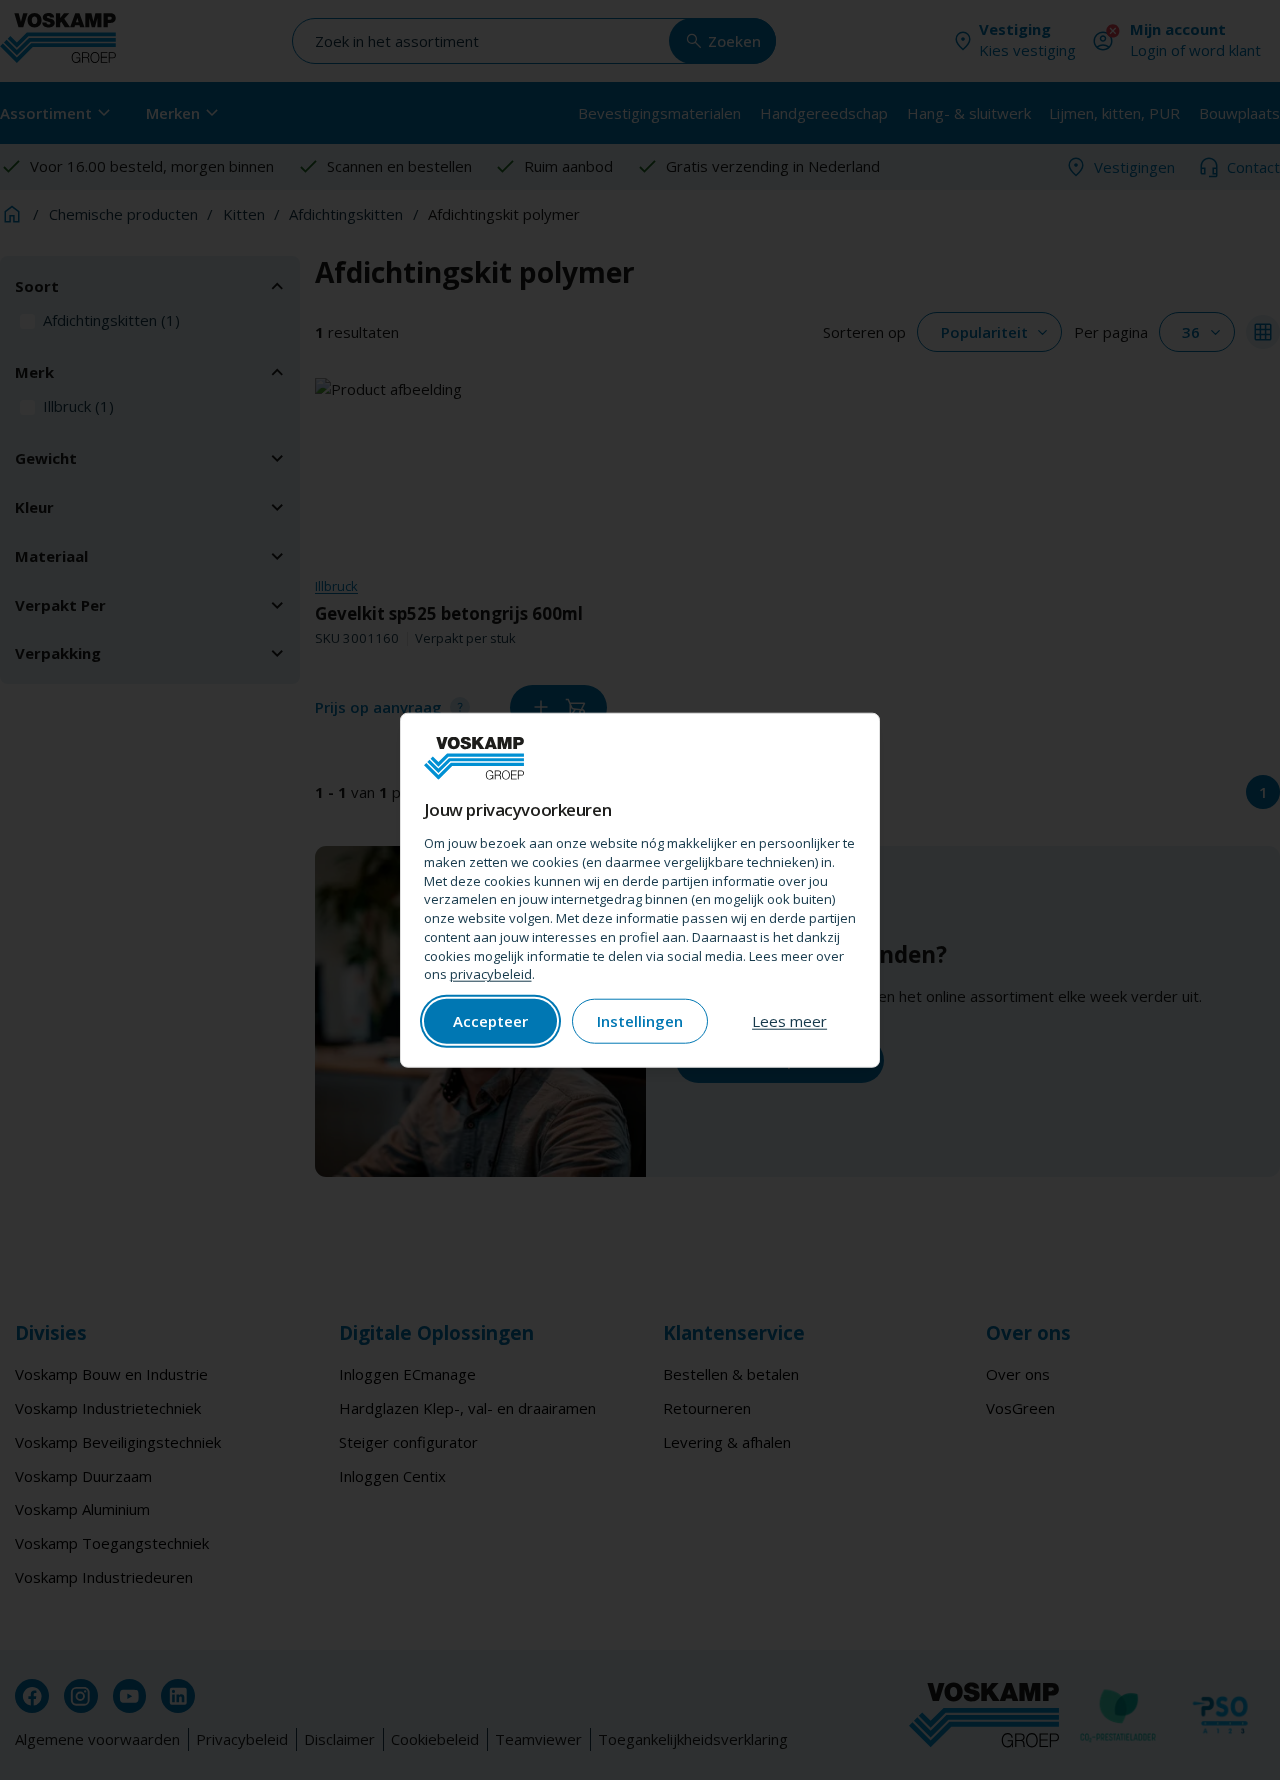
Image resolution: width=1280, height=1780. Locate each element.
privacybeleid (491, 974)
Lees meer (789, 1021)
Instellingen (640, 1021)
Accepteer (490, 1021)
